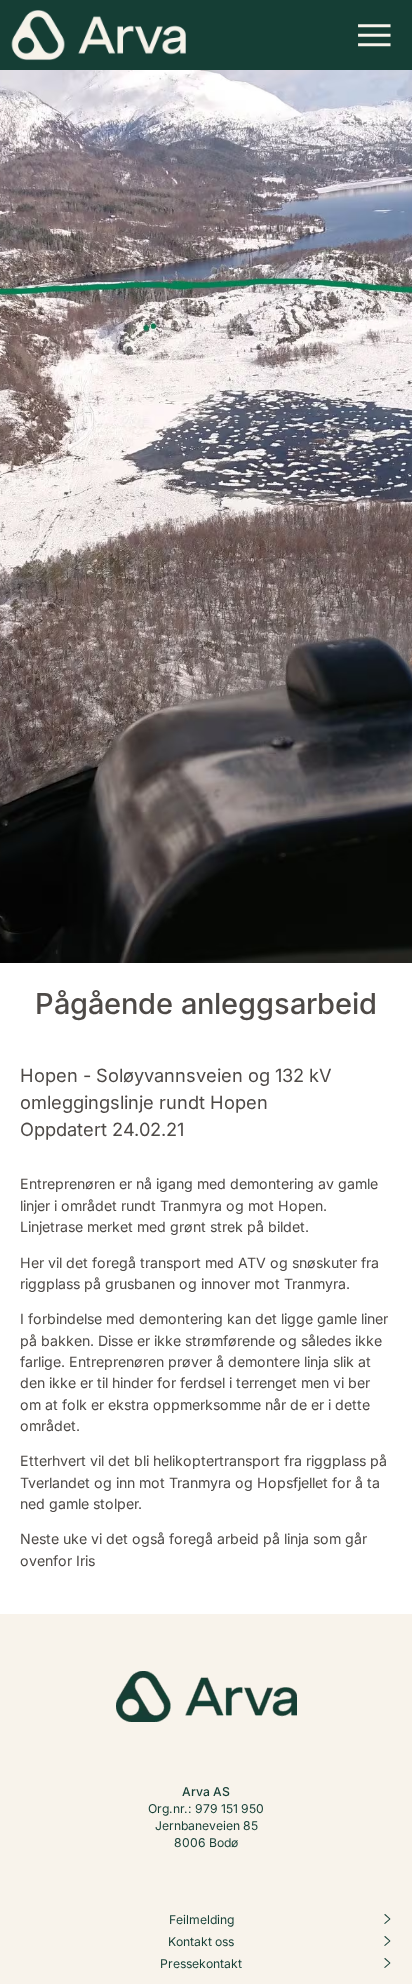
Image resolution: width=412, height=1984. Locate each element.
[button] (374, 35)
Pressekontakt (201, 1963)
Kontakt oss (201, 1941)
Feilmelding (201, 1919)
